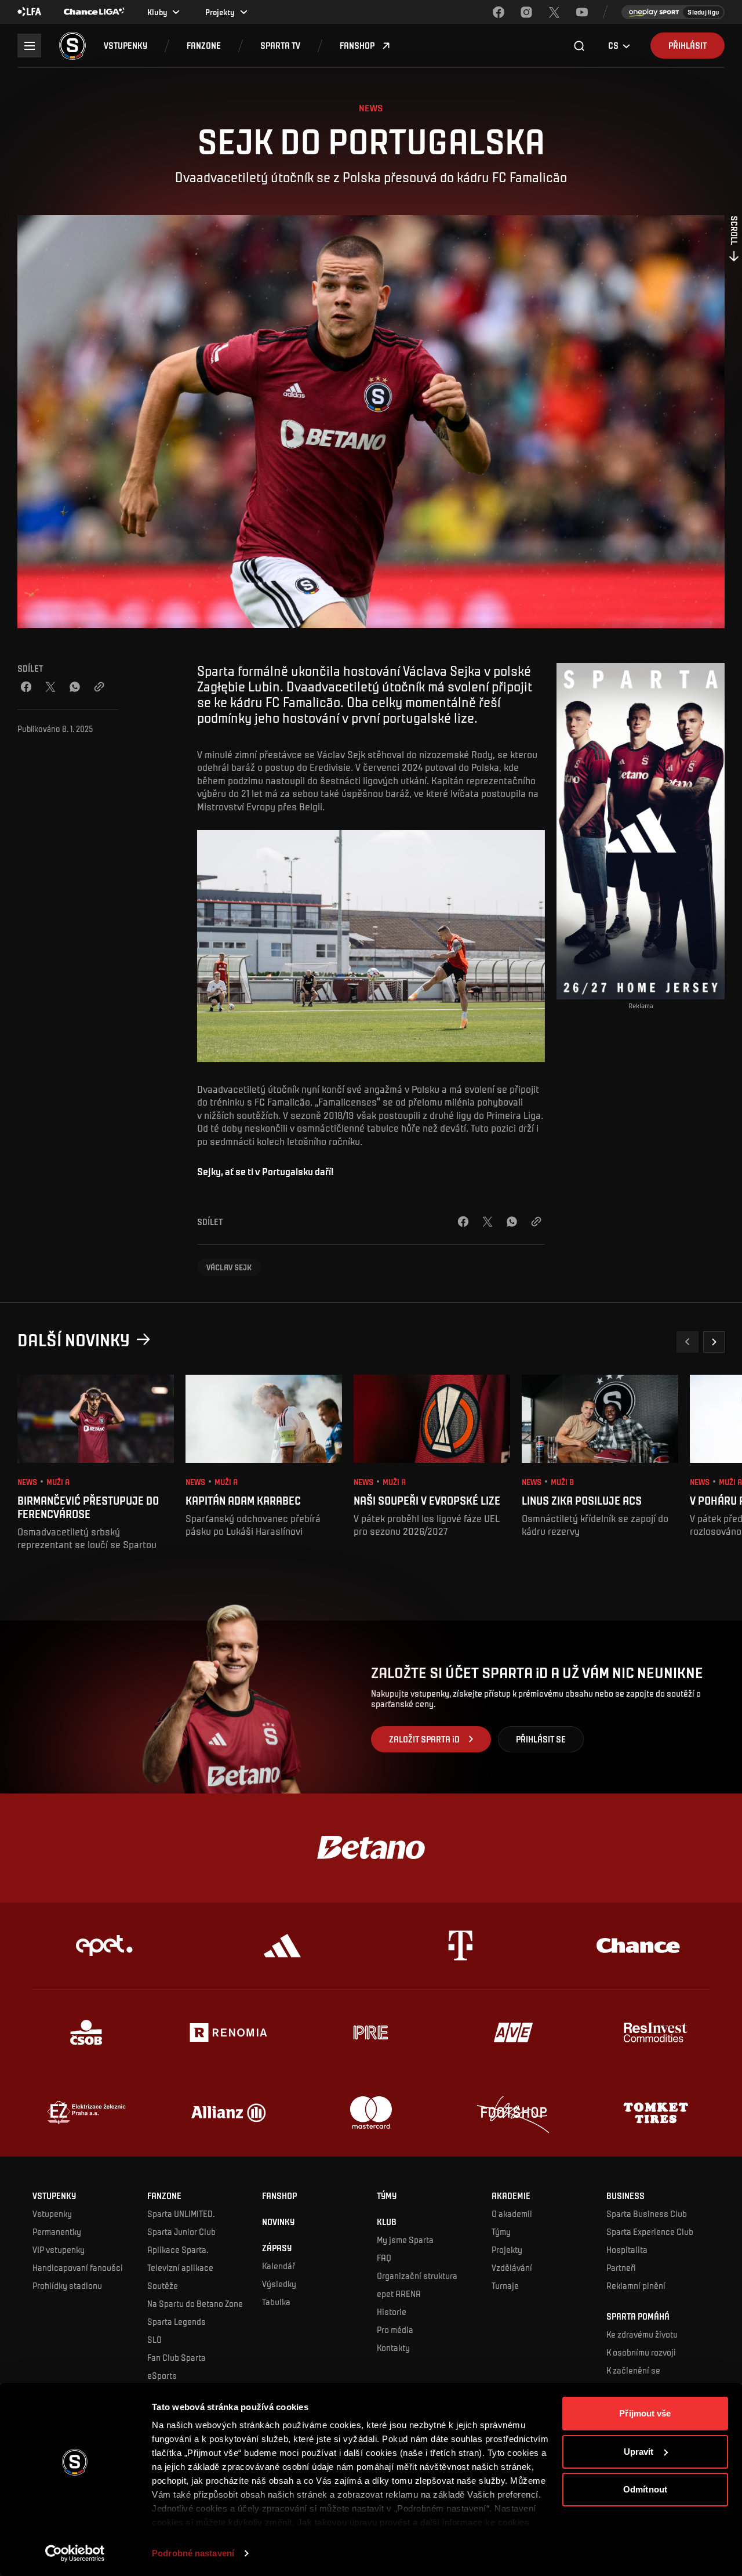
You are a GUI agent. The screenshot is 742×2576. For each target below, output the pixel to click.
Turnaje (505, 2285)
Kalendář (279, 2266)
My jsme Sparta (405, 2240)
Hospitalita (627, 2249)
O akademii (512, 2213)
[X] (554, 12)
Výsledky (279, 2284)
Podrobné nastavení (193, 2553)
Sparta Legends (177, 2321)
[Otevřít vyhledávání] (580, 46)
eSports (162, 2375)
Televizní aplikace (180, 2267)
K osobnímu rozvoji (641, 2352)
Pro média (395, 2329)
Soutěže (163, 2285)
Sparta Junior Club (181, 2231)
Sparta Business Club (647, 2213)
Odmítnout (645, 2489)
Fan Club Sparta (177, 2357)
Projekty (507, 2249)
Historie (392, 2311)
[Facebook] (499, 12)
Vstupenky (52, 2213)
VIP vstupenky (59, 2249)
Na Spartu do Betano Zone (195, 2303)
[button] (126, 46)
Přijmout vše (645, 2413)
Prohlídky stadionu (67, 2285)
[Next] (714, 1342)
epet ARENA (399, 2294)
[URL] (99, 687)
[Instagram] (526, 12)
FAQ (384, 2258)
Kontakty (393, 2347)
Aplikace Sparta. (178, 2249)
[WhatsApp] (75, 687)
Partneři (621, 2267)
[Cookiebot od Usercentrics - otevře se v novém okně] (75, 2553)
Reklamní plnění (636, 2285)
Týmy (501, 2231)
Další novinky (74, 1339)
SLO (154, 2339)
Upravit (639, 2452)
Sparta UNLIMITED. (181, 2213)
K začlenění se (633, 2370)
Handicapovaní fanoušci (78, 2267)
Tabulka (276, 2302)
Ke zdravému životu (642, 2334)
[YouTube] (582, 12)
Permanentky (57, 2231)
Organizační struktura (417, 2276)
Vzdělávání (512, 2267)
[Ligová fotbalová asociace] (30, 12)
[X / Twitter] (50, 687)
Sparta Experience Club (650, 2231)
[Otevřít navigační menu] (29, 46)
